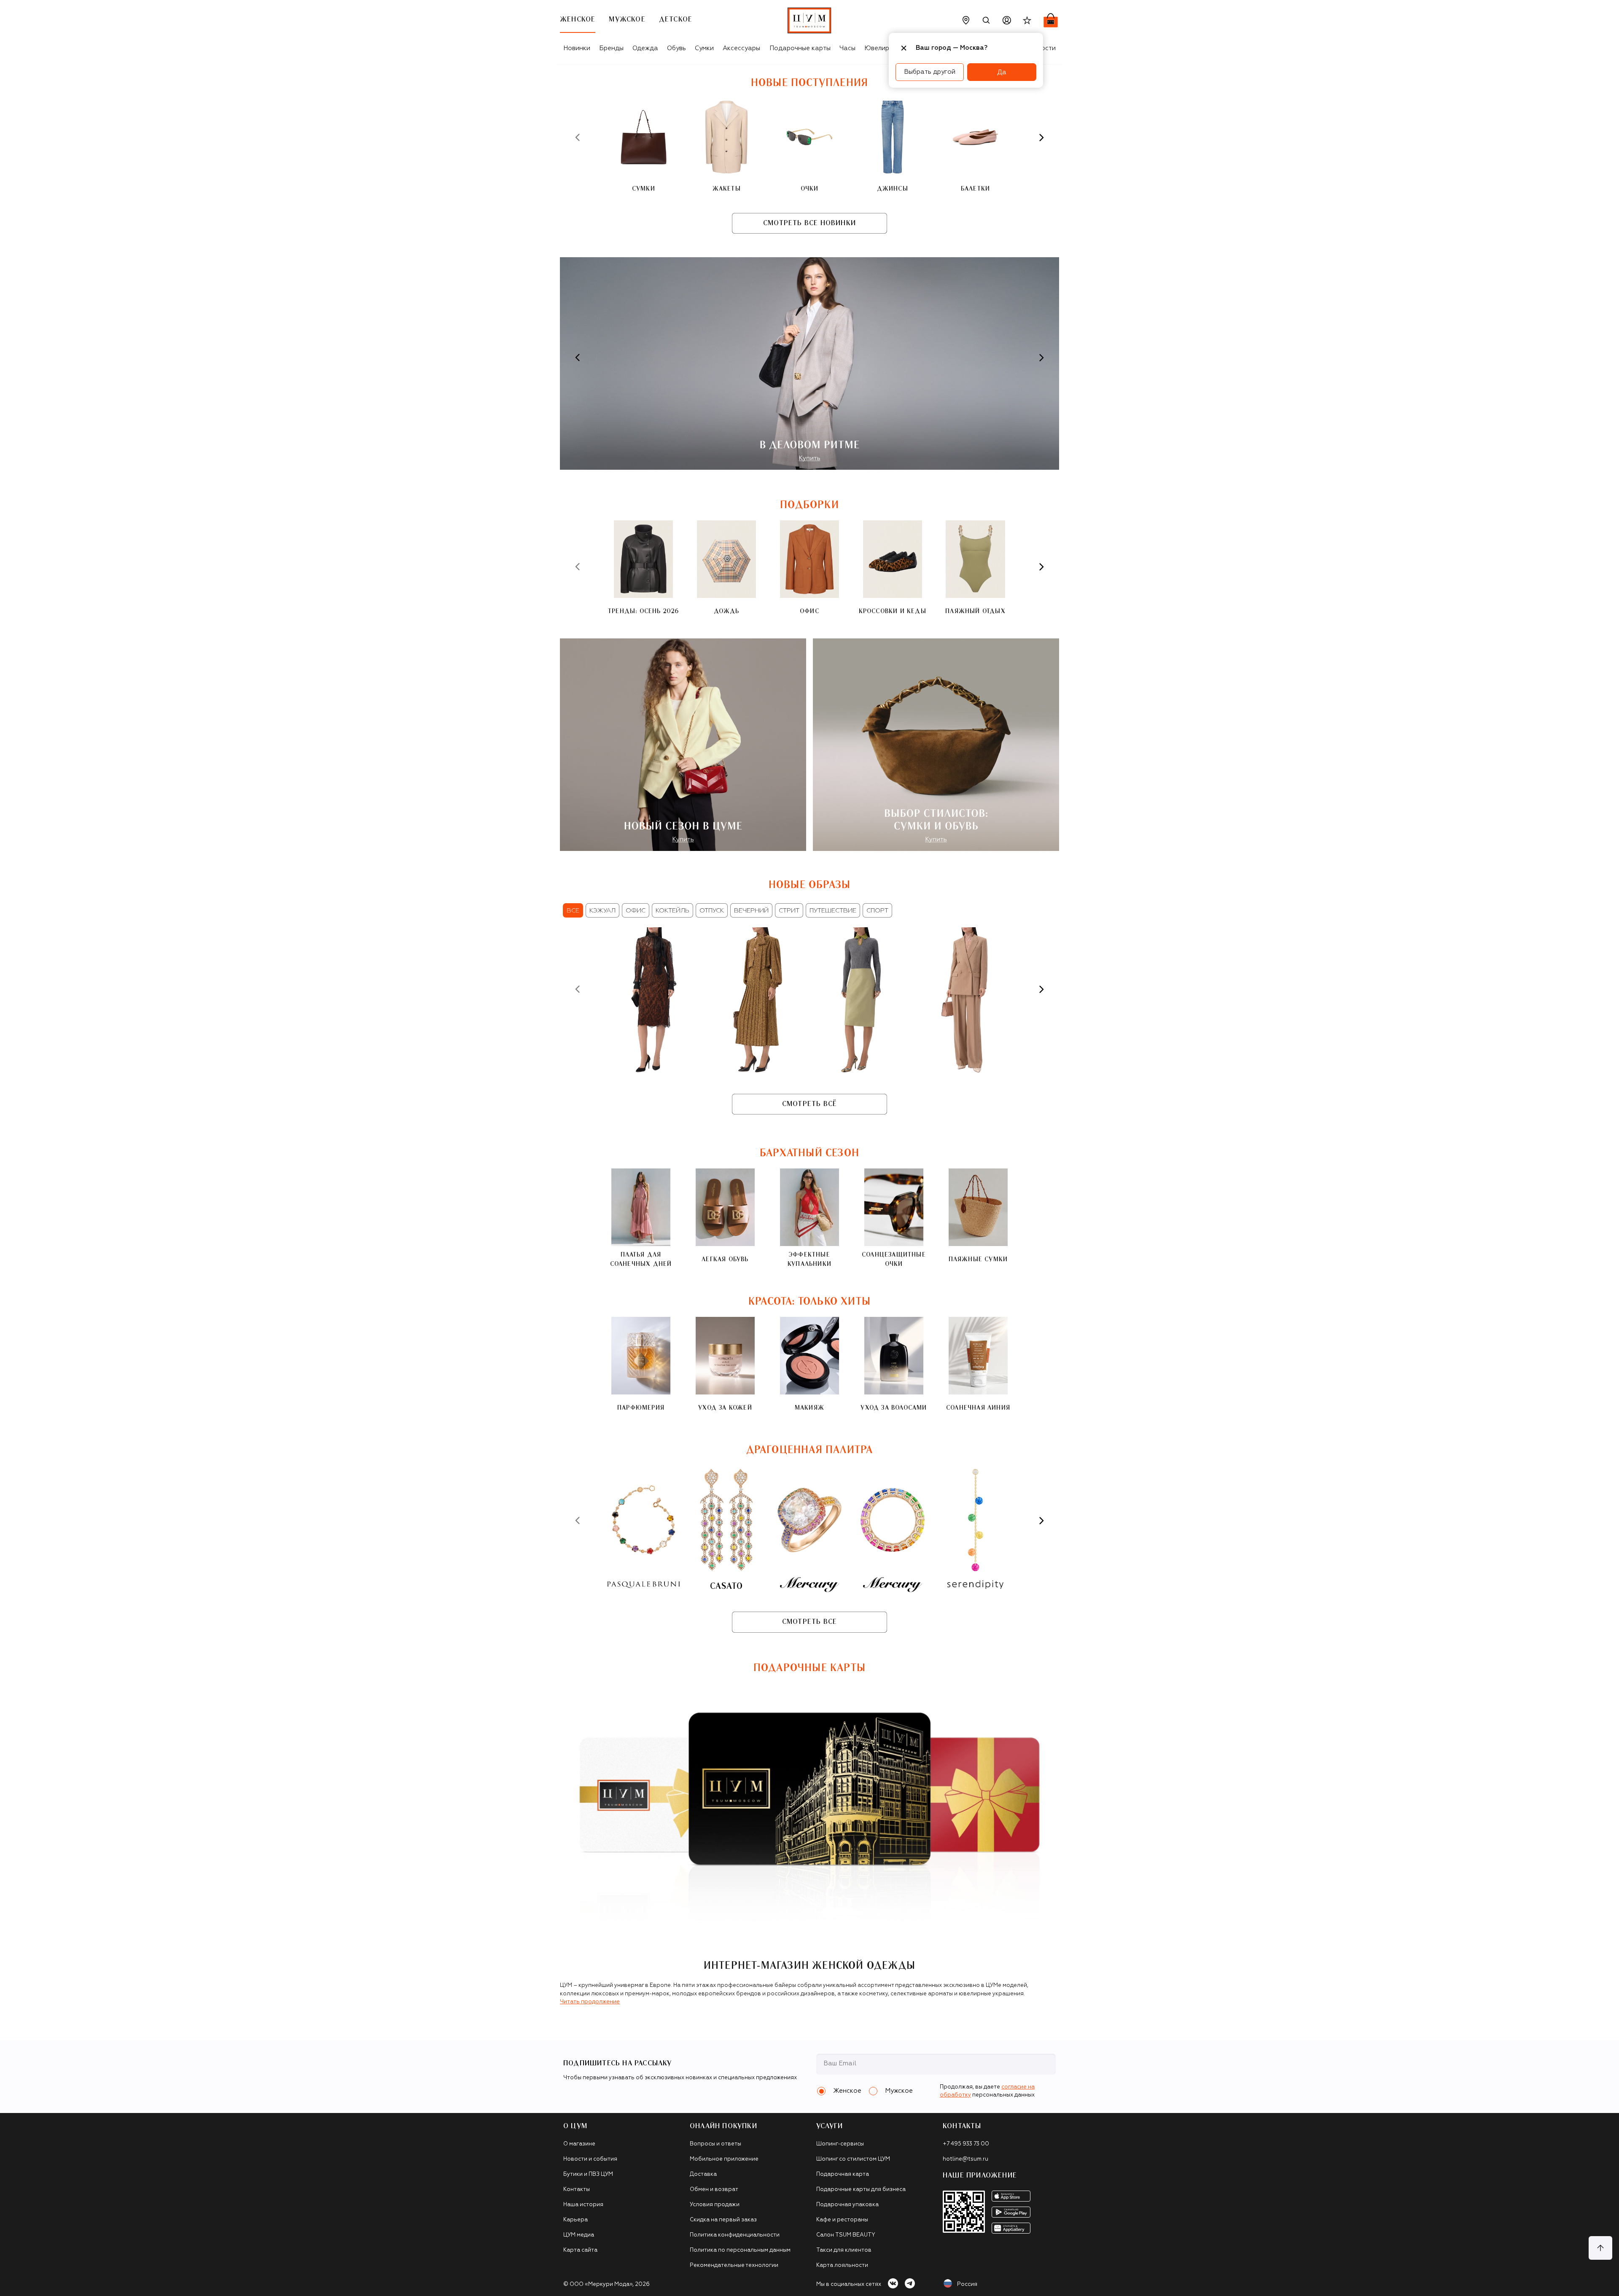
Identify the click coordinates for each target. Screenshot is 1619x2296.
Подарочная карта (843, 2174)
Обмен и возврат (714, 2190)
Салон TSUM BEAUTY (846, 2235)
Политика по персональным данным (740, 2250)
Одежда (645, 48)
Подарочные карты (800, 48)
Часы (847, 48)
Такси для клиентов (844, 2250)
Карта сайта (580, 2250)
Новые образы (809, 885)
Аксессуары (741, 48)
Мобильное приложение (724, 2159)
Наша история (583, 2205)
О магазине (579, 2144)
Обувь (676, 48)
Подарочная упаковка (847, 2205)
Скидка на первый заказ (723, 2220)
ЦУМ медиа (579, 2235)
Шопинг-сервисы (840, 2144)
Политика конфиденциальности (735, 2235)
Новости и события (590, 2159)
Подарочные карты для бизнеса (861, 2190)
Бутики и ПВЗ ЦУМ (588, 2174)
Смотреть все (809, 1622)
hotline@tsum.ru (965, 2159)
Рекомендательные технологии (734, 2265)
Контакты (577, 2190)
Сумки (704, 48)
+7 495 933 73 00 (966, 2144)
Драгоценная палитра (810, 1450)
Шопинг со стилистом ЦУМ (853, 2159)
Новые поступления (809, 83)
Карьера (576, 2220)
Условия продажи (715, 2205)
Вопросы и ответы (715, 2144)
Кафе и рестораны (842, 2220)
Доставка (703, 2174)
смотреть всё (809, 1104)
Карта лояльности (842, 2265)
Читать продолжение (590, 2002)
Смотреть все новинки (809, 223)
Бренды (611, 48)
